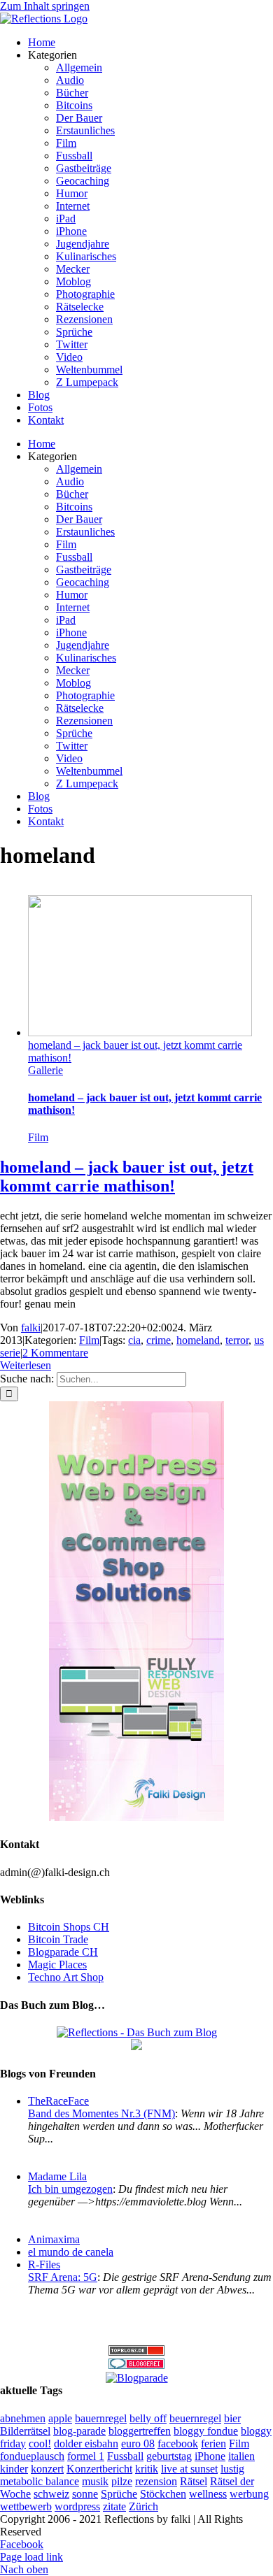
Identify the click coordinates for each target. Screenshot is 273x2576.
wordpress (77, 2506)
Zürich (143, 2506)
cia (134, 1340)
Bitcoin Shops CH (69, 1927)
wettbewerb (26, 2506)
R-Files (44, 2264)
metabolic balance (40, 2481)
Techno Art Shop (66, 1977)
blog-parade (79, 2431)
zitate (114, 2506)
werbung (249, 2494)
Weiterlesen (26, 1365)
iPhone (210, 2456)
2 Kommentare (55, 1353)
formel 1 (86, 2456)
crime (159, 1340)
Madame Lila (57, 2176)
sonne (85, 2494)
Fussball (125, 2456)
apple (60, 2418)
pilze (122, 2481)
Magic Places (57, 1965)
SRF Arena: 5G (63, 2277)
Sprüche (119, 2494)
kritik (147, 2469)
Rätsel (194, 2481)
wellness (208, 2494)
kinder (14, 2469)
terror (237, 1340)
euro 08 (138, 2443)
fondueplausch (32, 2456)
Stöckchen (163, 2494)
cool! (40, 2443)
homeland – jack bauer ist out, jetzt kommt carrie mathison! (127, 1176)
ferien (213, 2443)
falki (31, 1328)
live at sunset (189, 2469)
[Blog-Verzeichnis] (136, 2365)
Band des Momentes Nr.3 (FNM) (101, 2113)
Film (38, 1137)
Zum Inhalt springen (45, 6)
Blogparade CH (63, 1952)
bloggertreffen (140, 2431)
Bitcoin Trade (58, 1939)
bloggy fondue (206, 2431)
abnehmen (23, 2418)
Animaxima (54, 2239)
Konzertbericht (99, 2469)
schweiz (51, 2494)
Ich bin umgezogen (70, 2189)
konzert (47, 2469)
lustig (232, 2469)
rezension (156, 2481)
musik (95, 2481)
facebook (178, 2443)
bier (232, 2418)
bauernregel (101, 2418)
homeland (198, 1340)
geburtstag (169, 2456)
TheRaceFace (58, 2101)
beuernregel (195, 2418)
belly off (148, 2418)
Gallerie (45, 1070)
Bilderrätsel (25, 2431)
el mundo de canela (71, 2252)
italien (241, 2456)
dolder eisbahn (86, 2443)
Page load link (31, 2557)
